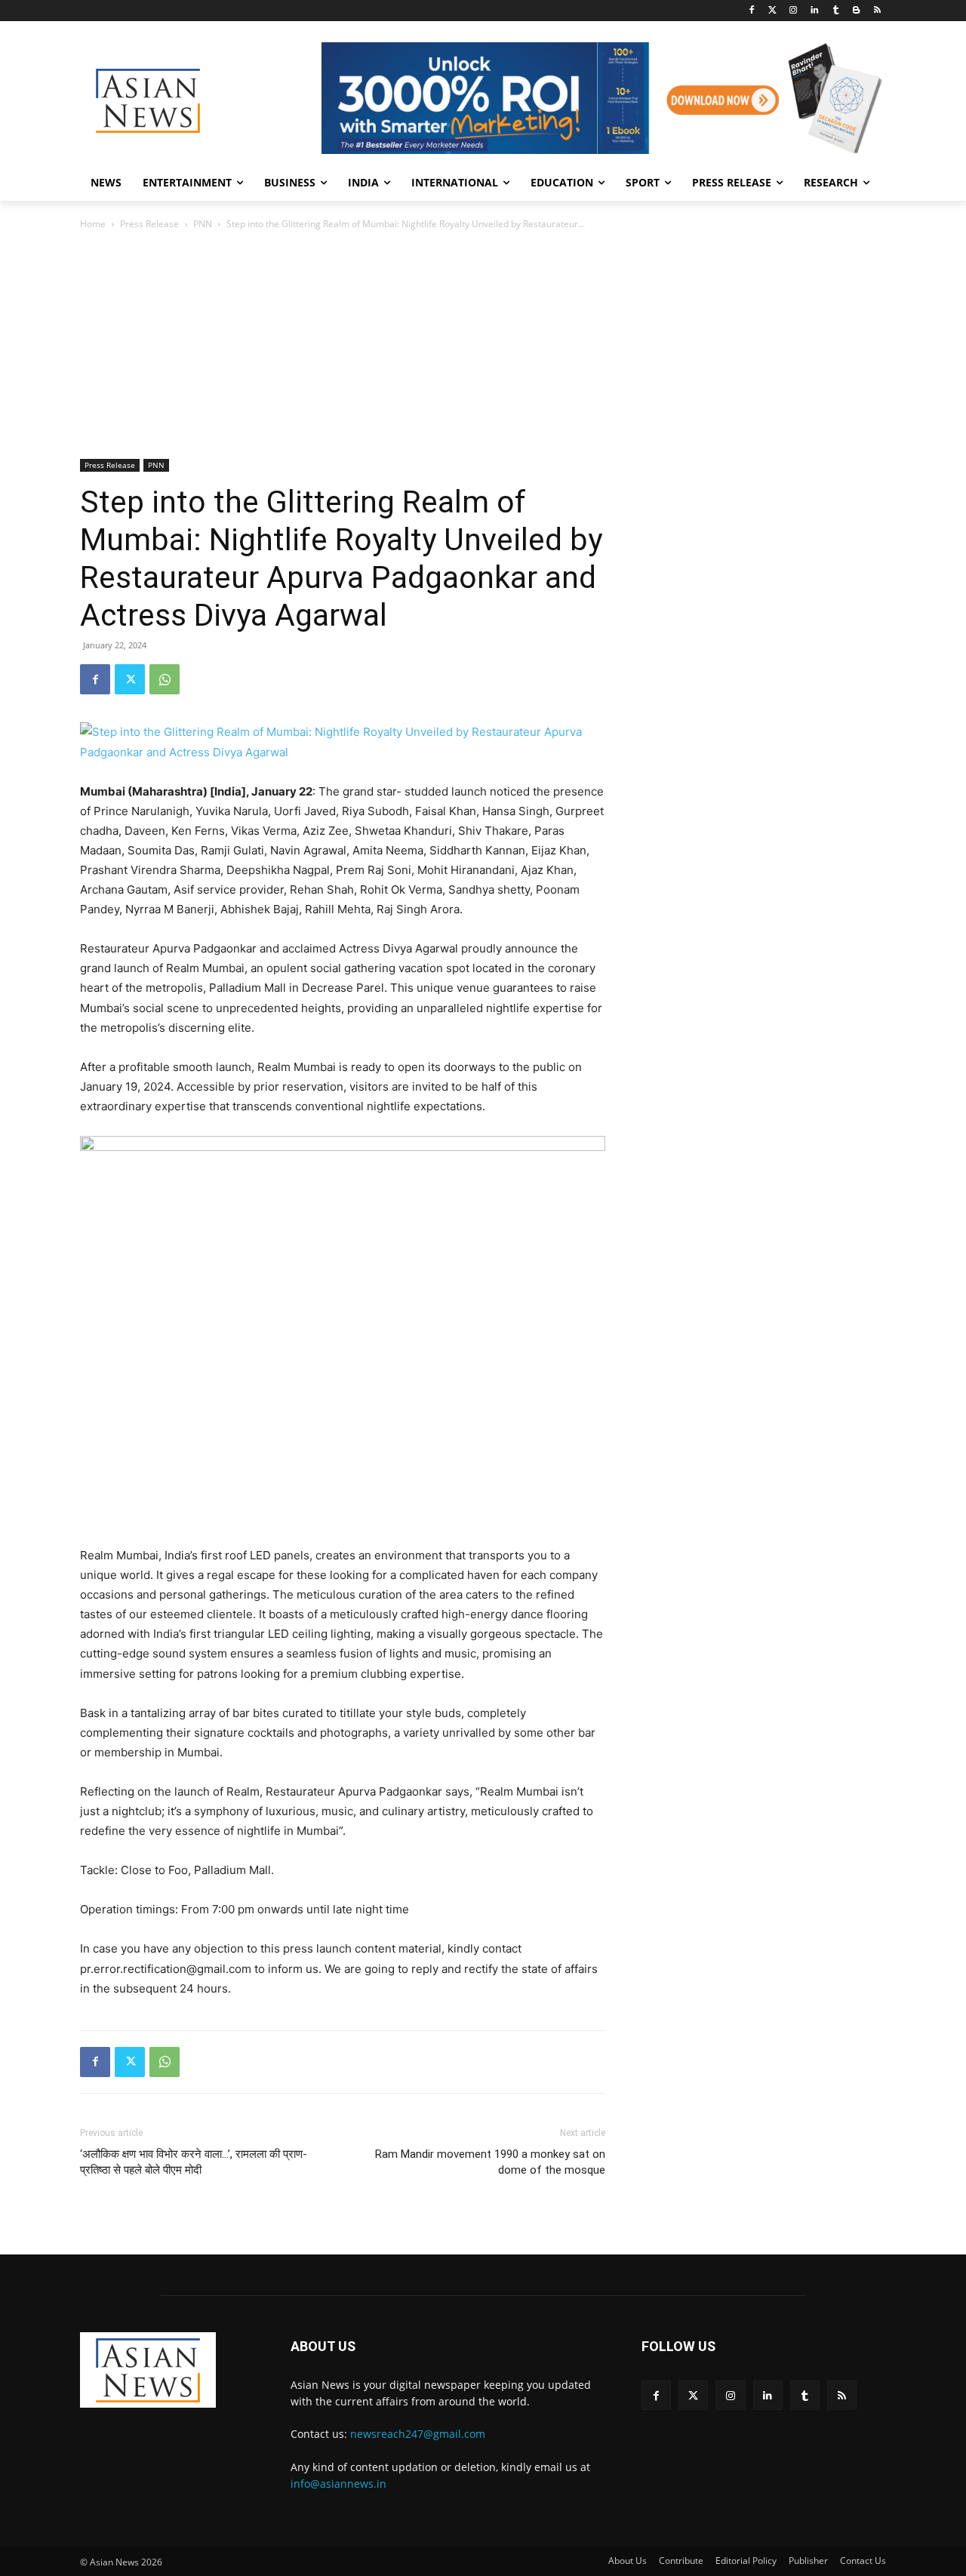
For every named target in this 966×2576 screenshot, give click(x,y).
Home (93, 224)
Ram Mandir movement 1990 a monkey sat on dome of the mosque (490, 2162)
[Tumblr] (836, 11)
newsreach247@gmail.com (418, 2434)
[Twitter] (772, 11)
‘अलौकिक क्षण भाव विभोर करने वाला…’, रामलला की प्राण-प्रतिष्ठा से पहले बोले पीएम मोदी (194, 2162)
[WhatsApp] (165, 679)
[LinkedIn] (815, 11)
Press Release (149, 224)
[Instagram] (794, 11)
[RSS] (877, 11)
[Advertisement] (483, 346)
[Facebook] (751, 11)
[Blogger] (856, 11)
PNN (203, 224)
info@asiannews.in (338, 2484)
